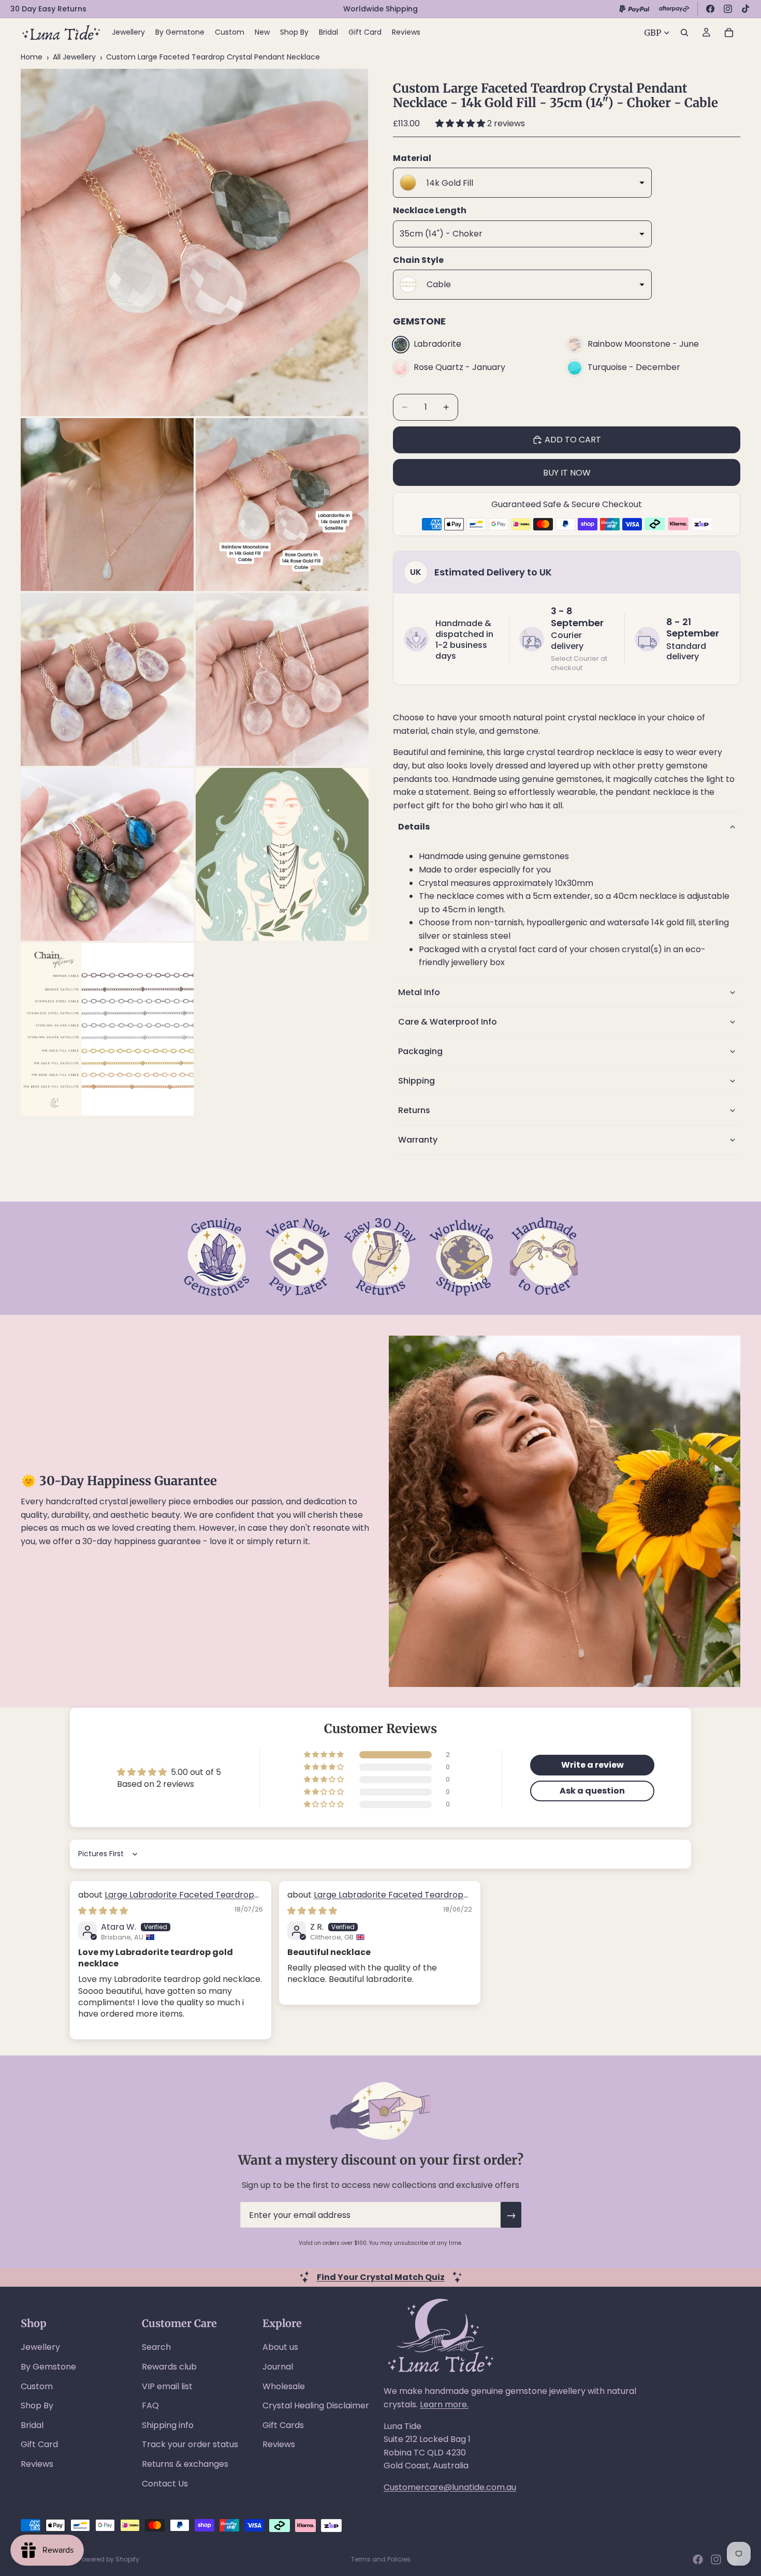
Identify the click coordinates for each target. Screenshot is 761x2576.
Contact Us (165, 2484)
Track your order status (190, 2444)
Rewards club (169, 2367)
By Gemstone (48, 2367)
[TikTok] (745, 9)
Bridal (32, 2425)
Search (156, 2347)
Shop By (37, 2405)
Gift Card (39, 2444)
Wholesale (284, 2386)
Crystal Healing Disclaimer (316, 2405)
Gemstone (419, 321)
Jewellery (40, 2347)
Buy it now (567, 473)
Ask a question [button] (592, 1791)
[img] (103, 1911)
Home (32, 57)
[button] (461, 123)
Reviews (37, 2464)
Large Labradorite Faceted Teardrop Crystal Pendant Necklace (166, 1900)
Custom (37, 2386)
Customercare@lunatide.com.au (450, 2487)
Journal (278, 2367)
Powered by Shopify (109, 2559)
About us (280, 2347)
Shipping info (168, 2425)
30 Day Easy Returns (48, 9)
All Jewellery (74, 57)
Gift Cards (283, 2425)
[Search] (684, 33)
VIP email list (167, 2386)
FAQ (150, 2405)
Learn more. (444, 2404)
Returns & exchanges (185, 2464)
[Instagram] (728, 9)
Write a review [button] (592, 1765)
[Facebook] (710, 9)
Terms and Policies (381, 2559)
